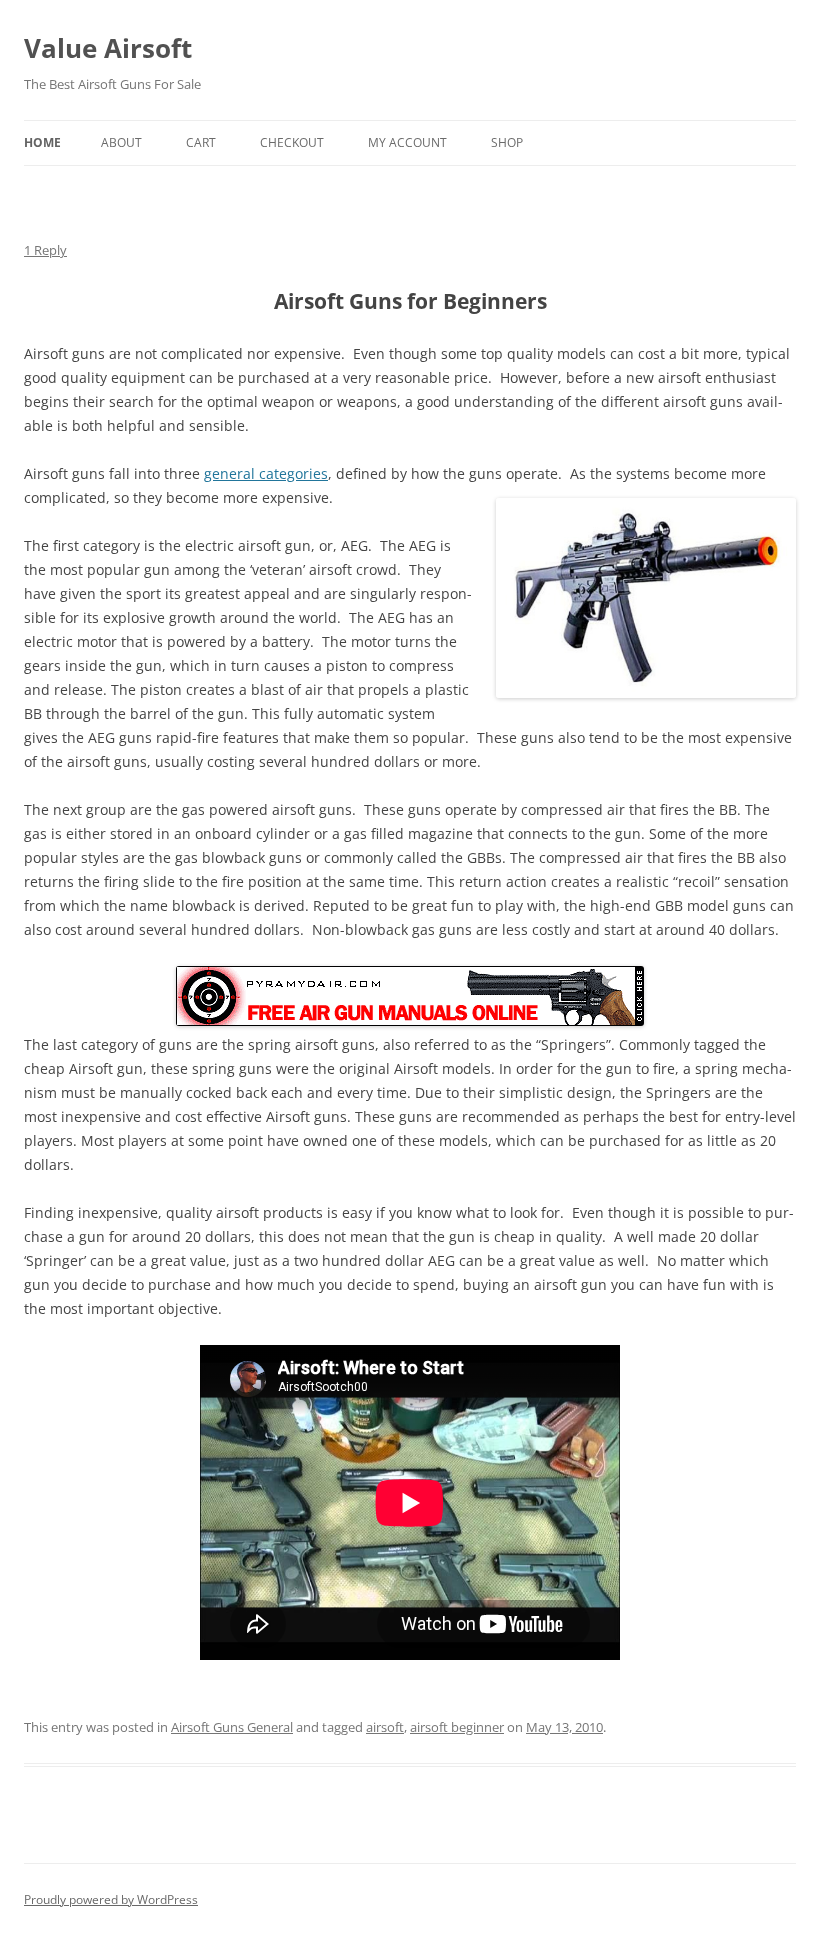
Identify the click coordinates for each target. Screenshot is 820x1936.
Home (42, 142)
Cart (201, 142)
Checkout (292, 142)
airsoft (385, 1727)
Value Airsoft (108, 48)
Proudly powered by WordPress (111, 1899)
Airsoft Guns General (232, 1727)
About (121, 142)
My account (407, 142)
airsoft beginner (457, 1727)
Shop (507, 142)
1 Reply (45, 250)
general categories (266, 473)
